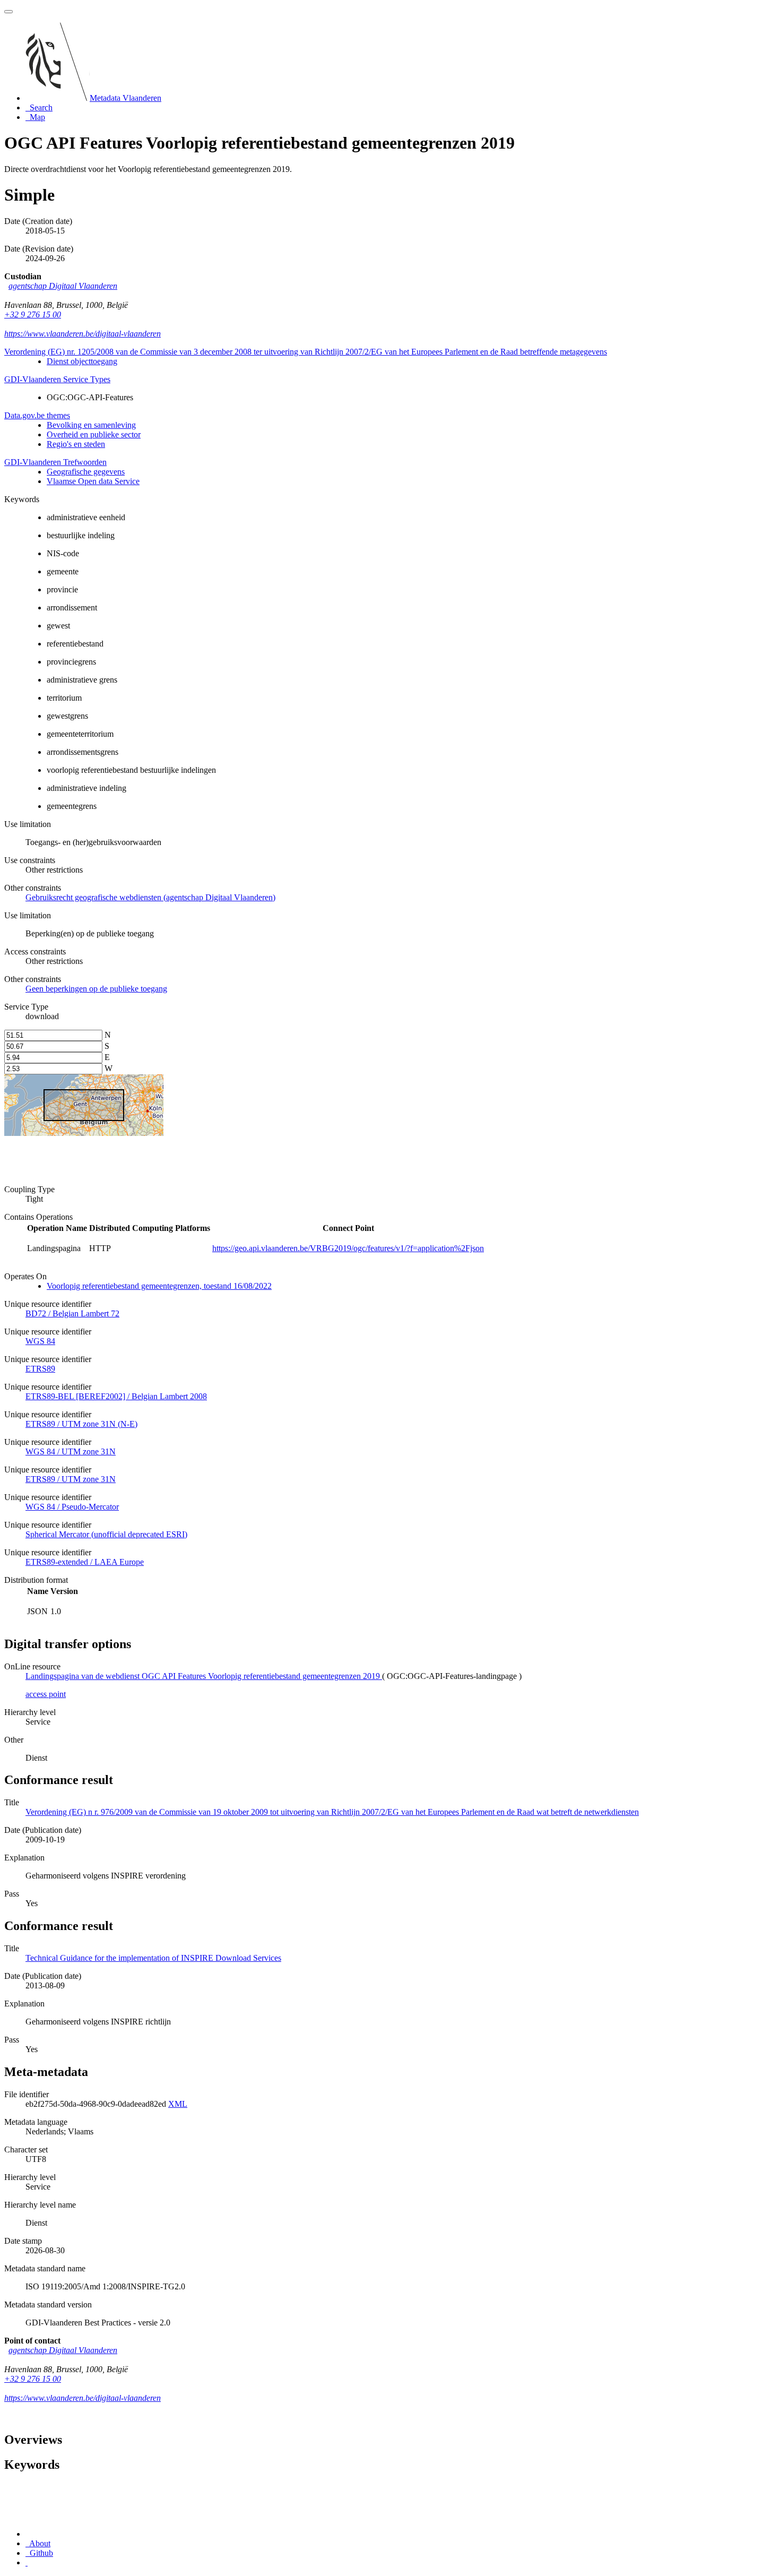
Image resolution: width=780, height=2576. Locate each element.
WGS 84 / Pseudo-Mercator (72, 1507)
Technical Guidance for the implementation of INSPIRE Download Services (153, 1958)
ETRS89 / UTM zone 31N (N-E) (81, 1424)
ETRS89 (40, 1369)
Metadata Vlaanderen (125, 98)
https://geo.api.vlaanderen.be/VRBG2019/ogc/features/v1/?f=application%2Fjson (348, 1248)
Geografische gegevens (86, 472)
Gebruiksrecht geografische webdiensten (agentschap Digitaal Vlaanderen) (150, 897)
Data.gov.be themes (37, 415)
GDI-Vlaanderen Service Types (57, 379)
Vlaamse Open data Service (93, 481)
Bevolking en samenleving (91, 425)
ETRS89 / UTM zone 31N (71, 1479)
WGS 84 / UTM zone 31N (71, 1451)
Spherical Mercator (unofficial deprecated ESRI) (106, 1534)
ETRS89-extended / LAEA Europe (85, 1562)
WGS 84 (40, 1341)
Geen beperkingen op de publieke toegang (96, 989)
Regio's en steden (76, 444)
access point (46, 1694)
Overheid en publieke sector (94, 434)
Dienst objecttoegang (82, 361)
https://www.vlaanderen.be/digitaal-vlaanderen (83, 334)
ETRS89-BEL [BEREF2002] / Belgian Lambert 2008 (116, 1396)
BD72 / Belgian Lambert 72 (72, 1313)
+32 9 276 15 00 (33, 315)
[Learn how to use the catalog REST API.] (27, 2562)
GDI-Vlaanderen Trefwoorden (55, 462)
